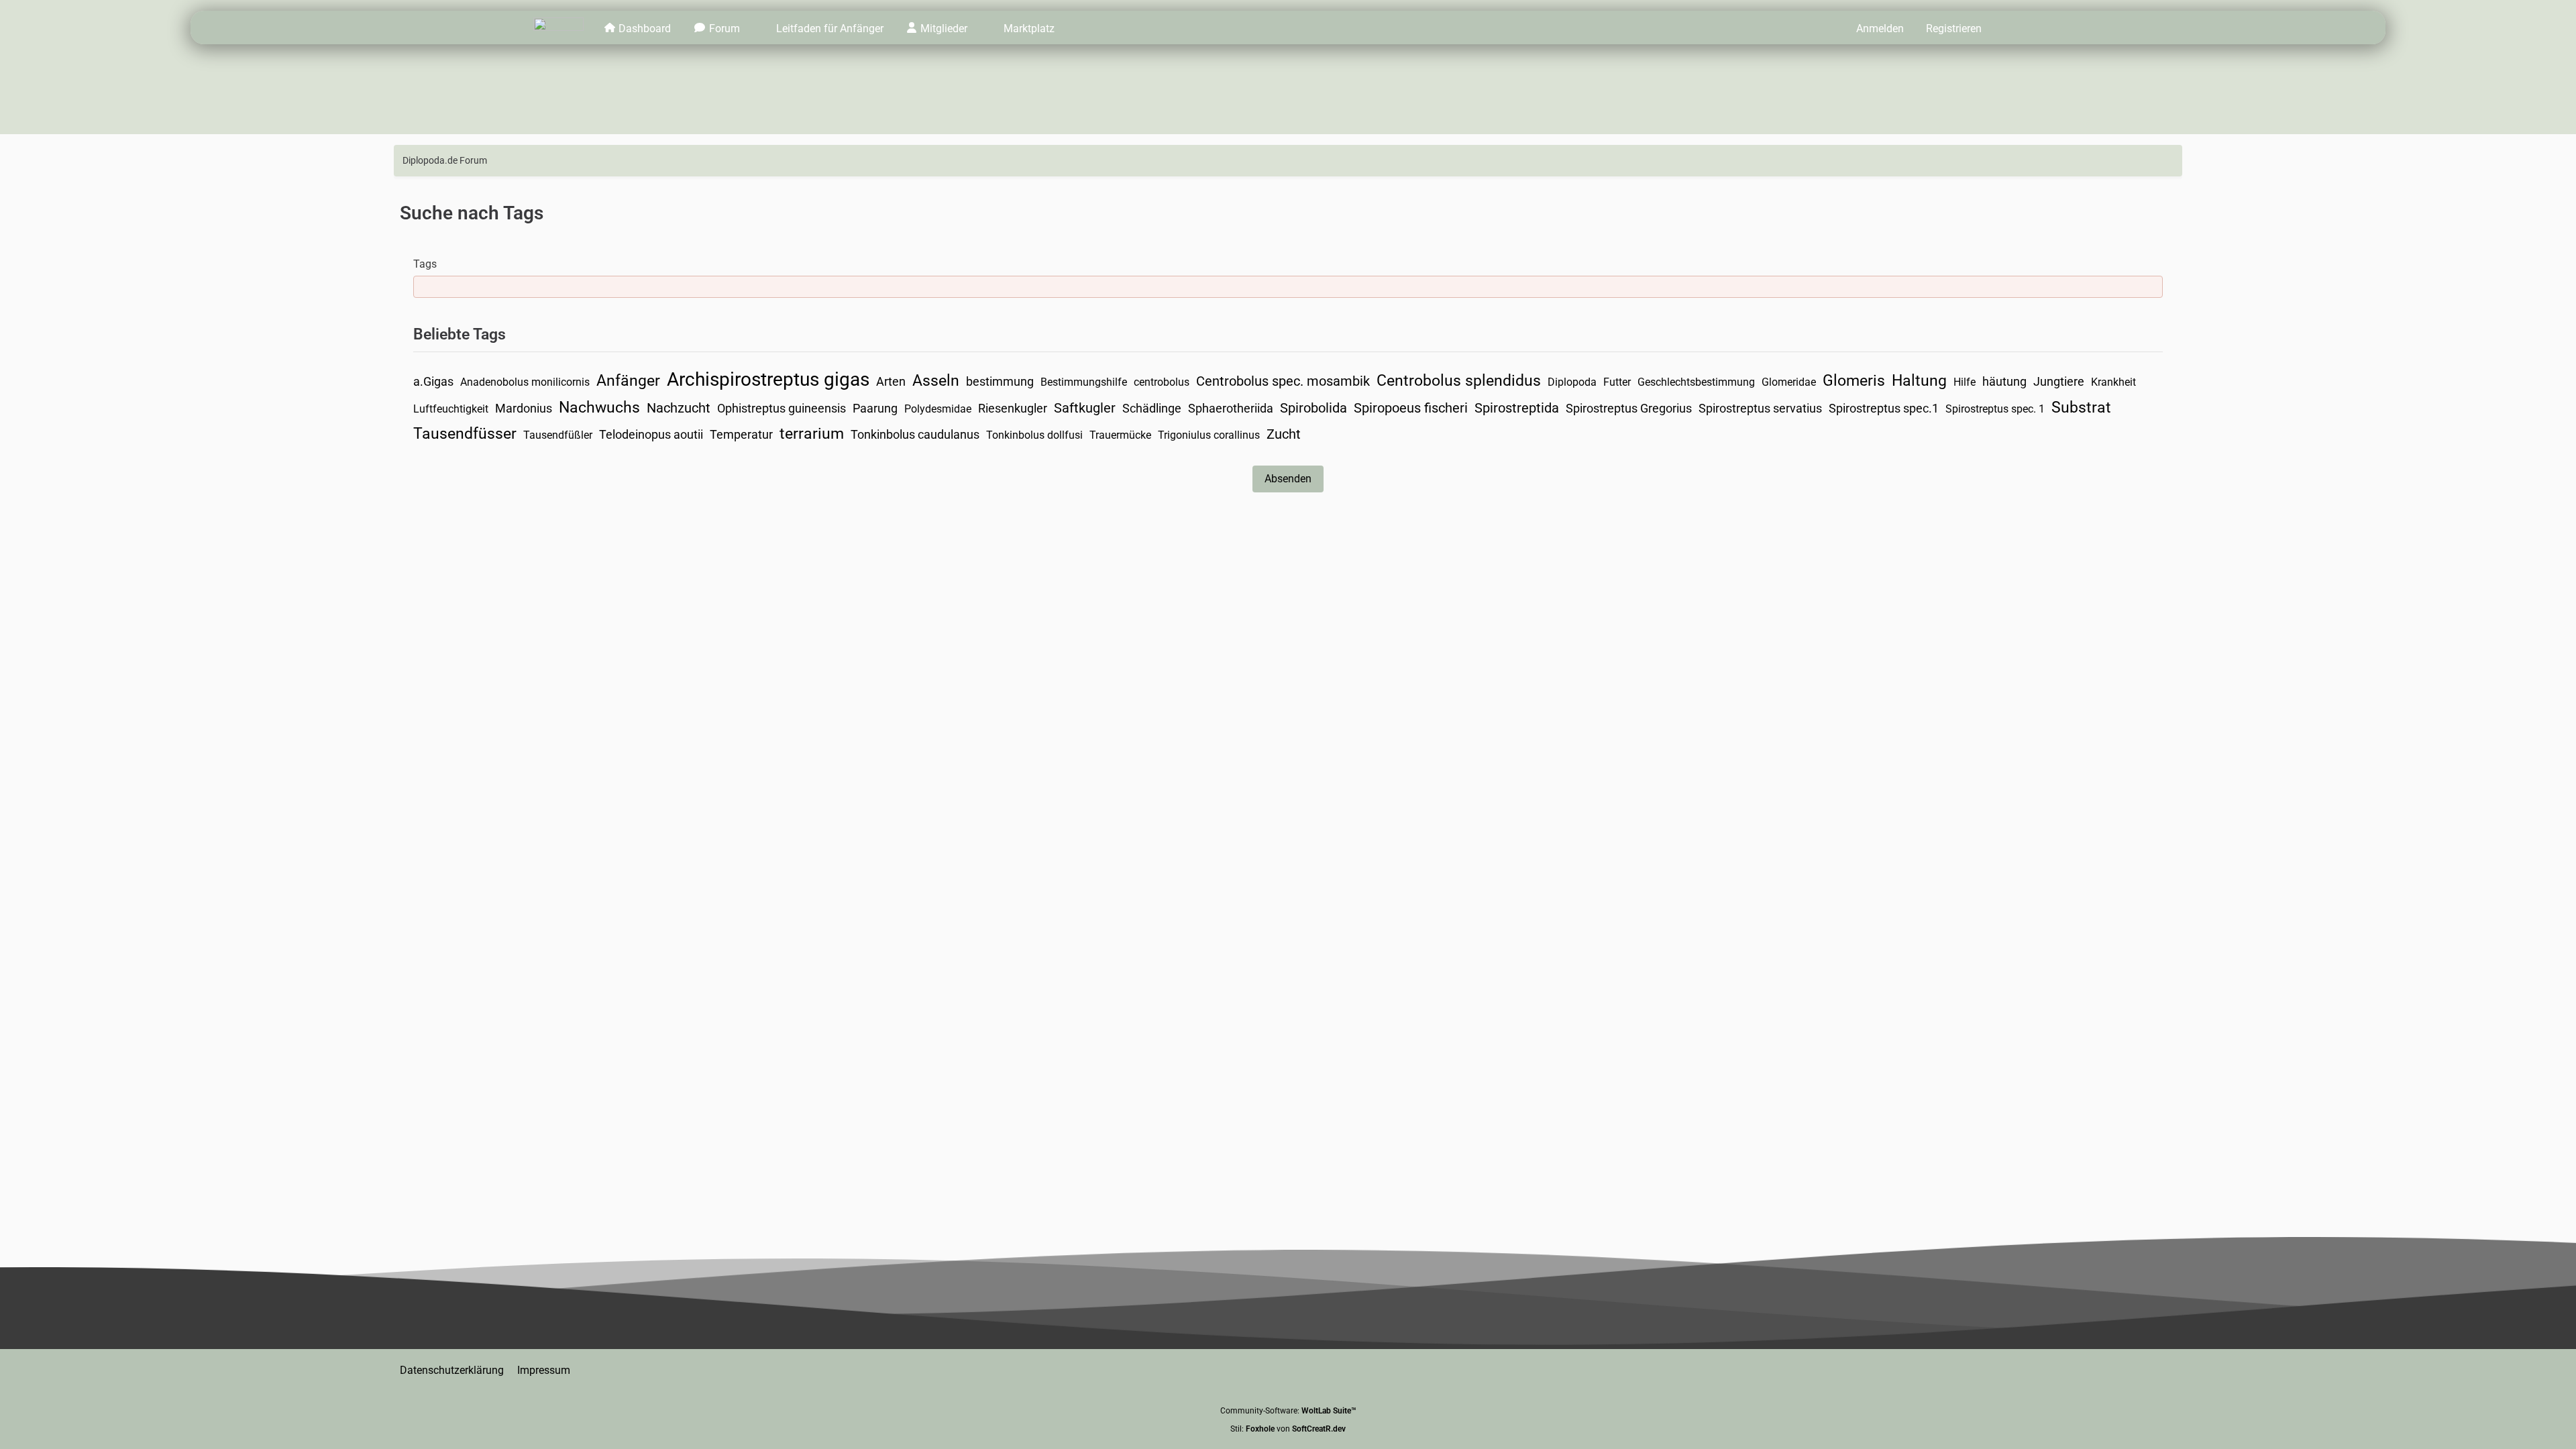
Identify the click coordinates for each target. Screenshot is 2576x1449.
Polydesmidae (938, 409)
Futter (1617, 382)
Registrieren (1954, 29)
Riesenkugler (1013, 408)
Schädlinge (1152, 408)
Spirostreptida (1517, 408)
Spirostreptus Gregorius (1629, 408)
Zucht (1284, 434)
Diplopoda (1572, 382)
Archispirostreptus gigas (768, 379)
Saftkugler (1085, 408)
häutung (2004, 381)
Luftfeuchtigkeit (451, 409)
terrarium (812, 434)
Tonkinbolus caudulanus (915, 434)
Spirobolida (1313, 408)
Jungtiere (2059, 381)
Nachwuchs (599, 408)
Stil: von (1288, 1429)
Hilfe (1965, 382)
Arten (891, 381)
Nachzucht (679, 408)
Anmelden (1880, 29)
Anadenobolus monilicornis (525, 382)
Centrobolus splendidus (1459, 381)
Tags (425, 264)
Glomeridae (1789, 382)
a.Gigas (433, 381)
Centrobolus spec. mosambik (1283, 381)
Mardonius (524, 408)
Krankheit (2113, 382)
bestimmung (1000, 381)
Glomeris (1854, 381)
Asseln (936, 381)
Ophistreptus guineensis (782, 408)
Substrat (2081, 408)
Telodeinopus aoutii (651, 434)
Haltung (1919, 381)
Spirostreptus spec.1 (1884, 408)
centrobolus (1162, 382)
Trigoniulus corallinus (1209, 435)
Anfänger (628, 381)
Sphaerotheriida (1231, 408)
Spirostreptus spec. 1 (1995, 409)
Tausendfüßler (558, 435)
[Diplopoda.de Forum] (558, 28)
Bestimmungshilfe (1084, 382)
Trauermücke (1120, 435)
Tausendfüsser (465, 434)
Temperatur (741, 434)
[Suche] (2017, 28)
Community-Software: (1288, 1411)
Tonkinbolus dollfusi (1034, 435)
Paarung (875, 408)
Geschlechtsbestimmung (1696, 382)
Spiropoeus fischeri (1411, 408)
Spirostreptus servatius (1760, 408)
